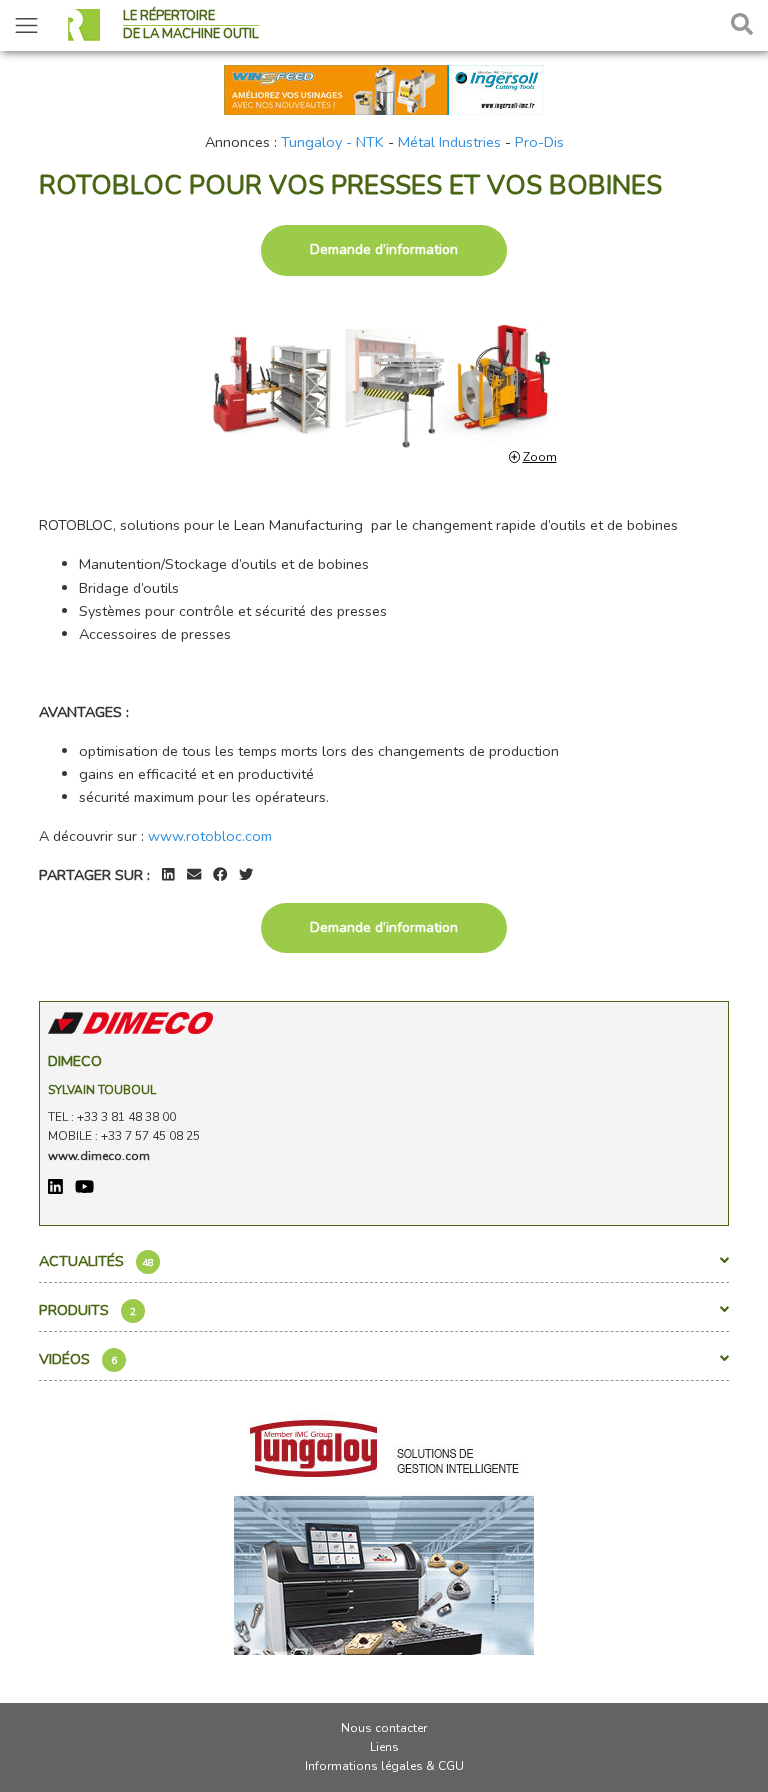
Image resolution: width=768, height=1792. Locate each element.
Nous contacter (384, 1728)
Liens (384, 1747)
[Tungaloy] (384, 1528)
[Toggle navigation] (26, 25)
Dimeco (75, 1061)
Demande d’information (384, 249)
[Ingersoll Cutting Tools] (384, 88)
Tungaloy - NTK (332, 142)
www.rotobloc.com (210, 836)
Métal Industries (449, 142)
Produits (87, 1310)
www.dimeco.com (99, 1156)
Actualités (96, 1261)
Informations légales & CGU (384, 1766)
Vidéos (78, 1359)
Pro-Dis (539, 142)
